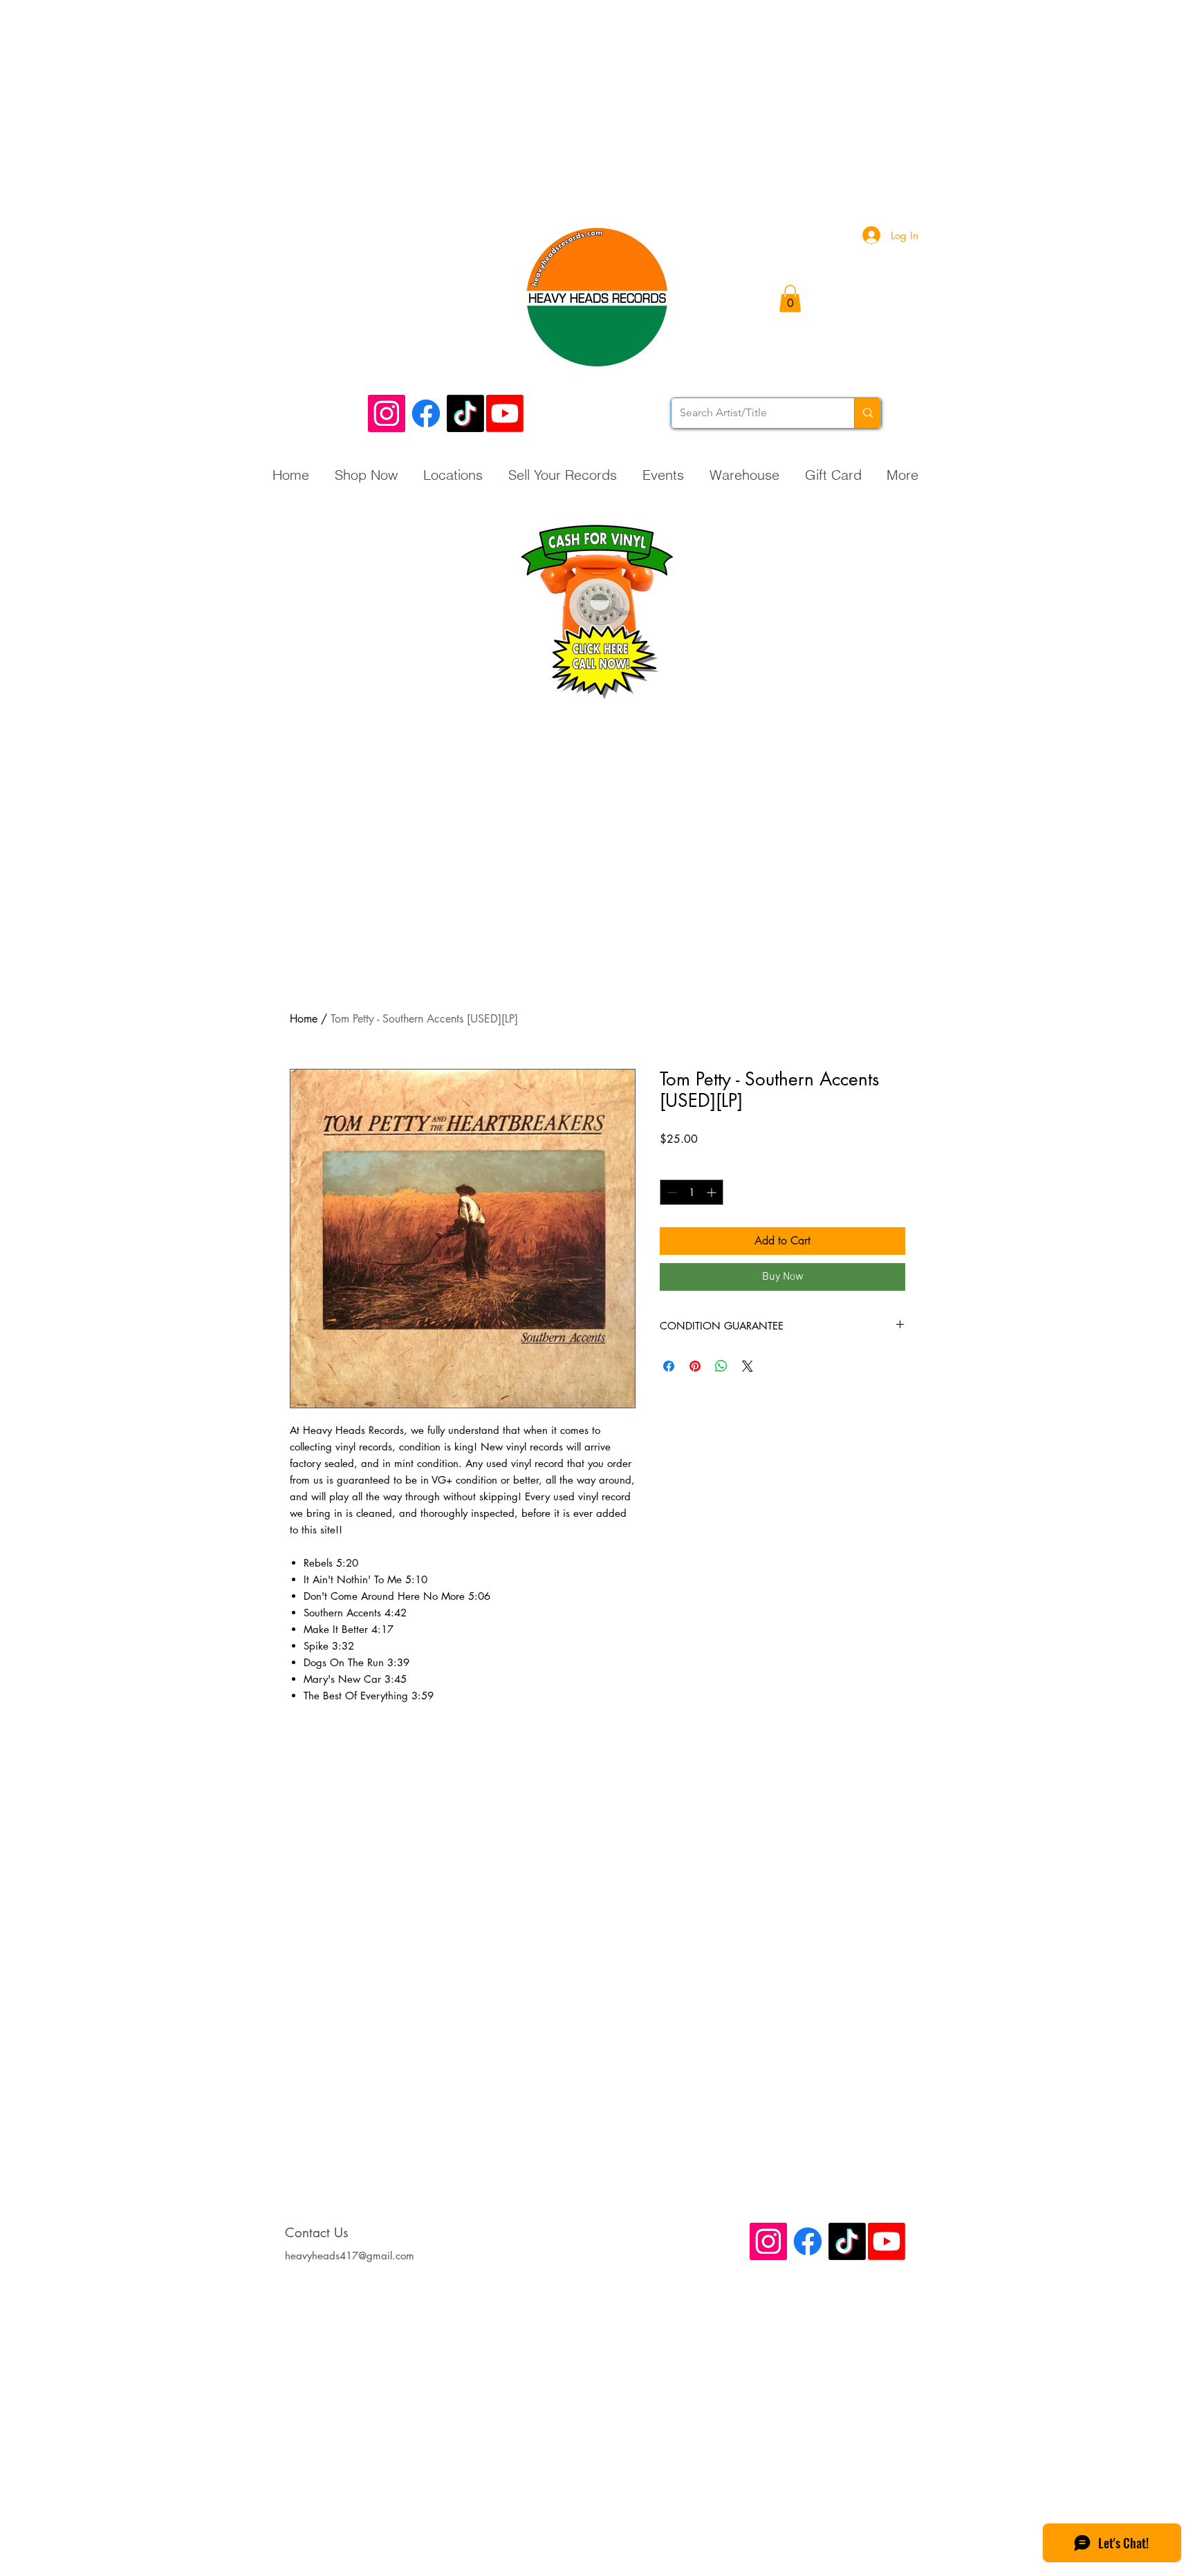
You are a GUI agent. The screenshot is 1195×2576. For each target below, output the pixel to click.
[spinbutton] (692, 1192)
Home (304, 1019)
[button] (790, 298)
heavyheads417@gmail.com (350, 2256)
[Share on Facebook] (669, 1366)
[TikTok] (465, 413)
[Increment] (713, 1192)
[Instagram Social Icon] (387, 413)
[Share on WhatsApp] (721, 1366)
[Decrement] (670, 1192)
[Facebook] (426, 413)
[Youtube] (505, 413)
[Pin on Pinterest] (695, 1366)
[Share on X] (748, 1366)
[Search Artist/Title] (868, 413)
